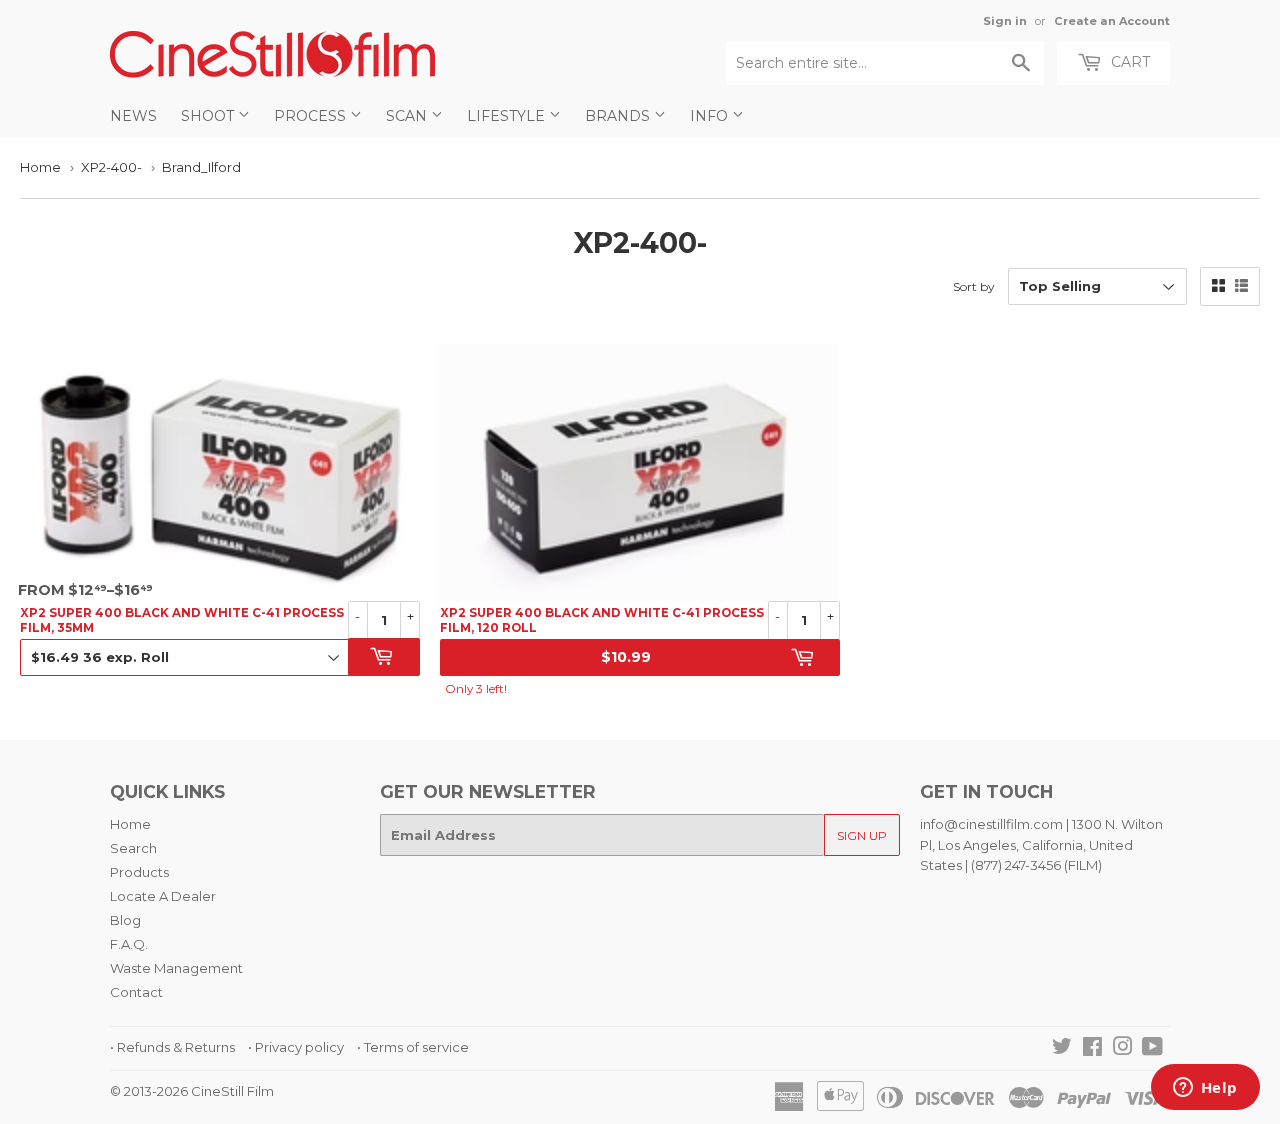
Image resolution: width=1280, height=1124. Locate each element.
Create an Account (1112, 21)
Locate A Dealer (163, 896)
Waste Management (176, 968)
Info (711, 116)
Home (40, 167)
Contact (136, 992)
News (133, 116)
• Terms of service (413, 1047)
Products (139, 872)
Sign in (1005, 21)
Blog (125, 920)
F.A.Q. (129, 944)
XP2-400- (111, 167)
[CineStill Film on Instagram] (1123, 1049)
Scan (408, 116)
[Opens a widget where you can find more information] (1205, 1089)
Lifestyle (508, 116)
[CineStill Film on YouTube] (1152, 1049)
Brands (619, 116)
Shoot (209, 116)
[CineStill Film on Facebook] (1092, 1049)
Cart (1128, 62)
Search (133, 848)
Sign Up (862, 835)
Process (312, 116)
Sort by (974, 286)
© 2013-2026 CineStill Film (192, 1091)
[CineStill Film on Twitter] (1062, 1049)
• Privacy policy (296, 1047)
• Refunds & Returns (172, 1047)
